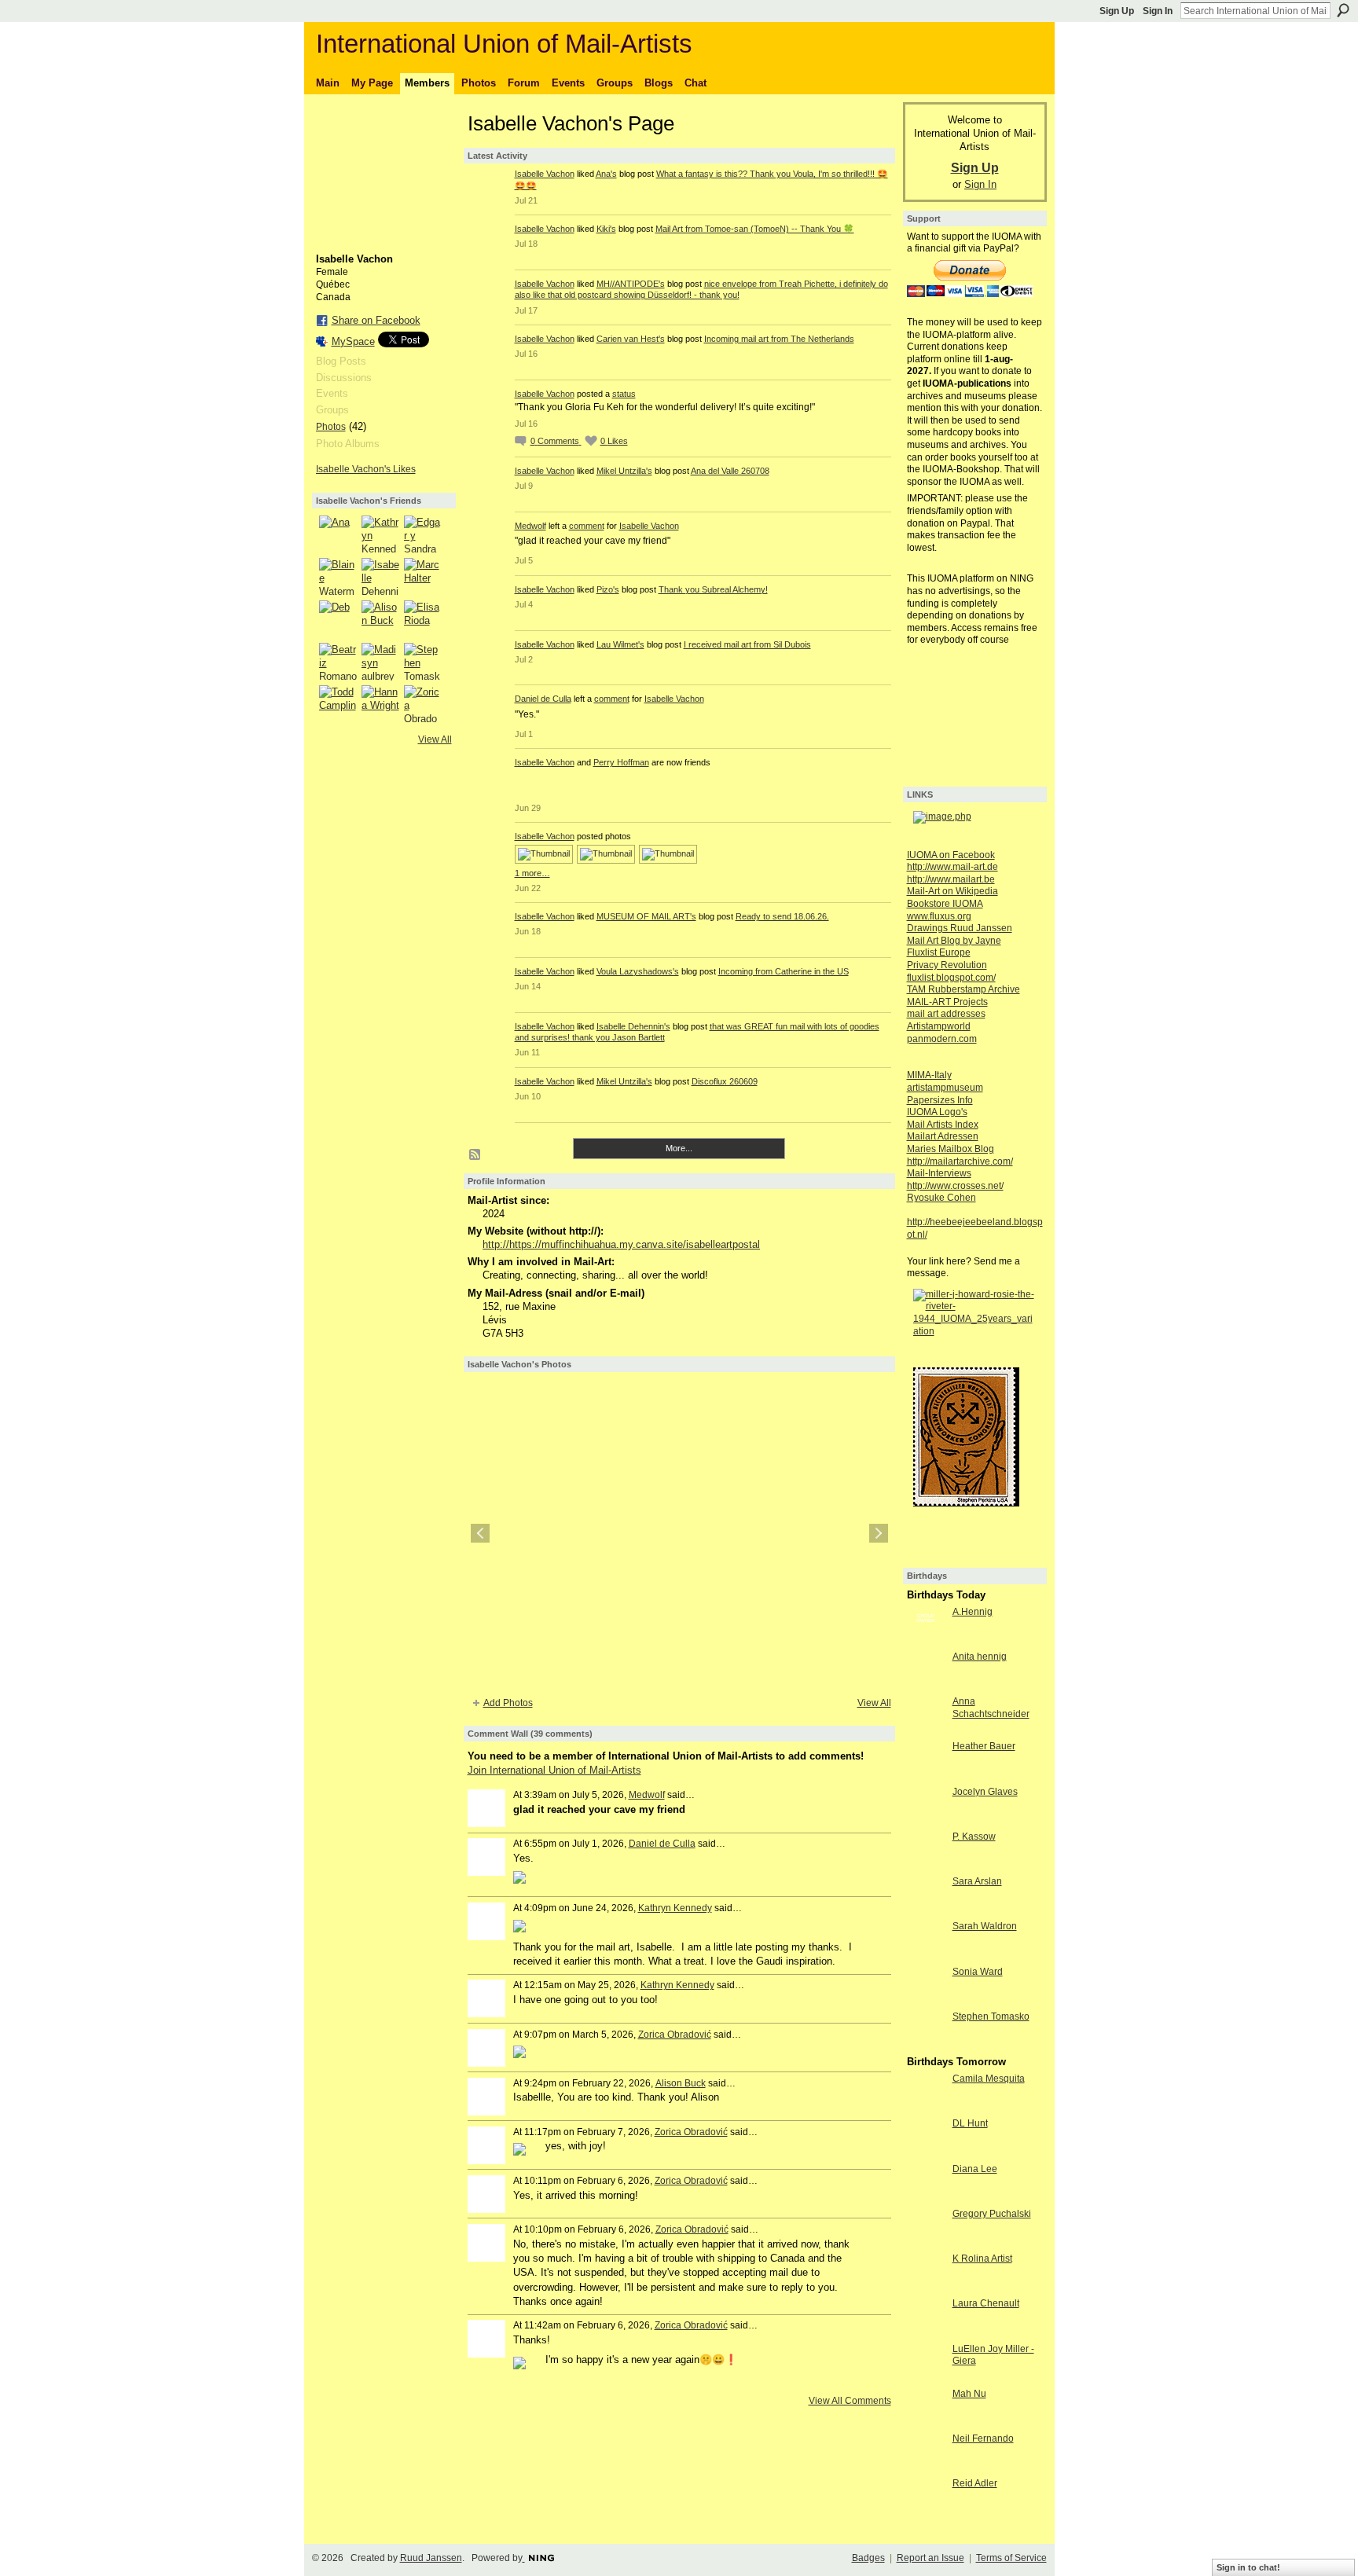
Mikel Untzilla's (624, 471)
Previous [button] (480, 1533)
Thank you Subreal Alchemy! (713, 589)
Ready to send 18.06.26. (782, 916)
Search (1343, 10)
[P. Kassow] (926, 1865)
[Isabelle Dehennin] (380, 577)
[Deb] (338, 619)
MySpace (353, 341)
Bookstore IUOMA (945, 904)
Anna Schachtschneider (991, 1708)
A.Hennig (973, 1612)
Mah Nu (969, 2394)
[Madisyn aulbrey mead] (380, 662)
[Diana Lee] (926, 2198)
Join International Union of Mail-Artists (554, 1770)
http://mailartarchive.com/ (960, 1161)
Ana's (606, 174)
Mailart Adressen (943, 1136)
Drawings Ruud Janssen (960, 928)
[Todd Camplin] (338, 704)
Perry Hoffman (621, 762)
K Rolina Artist (982, 2259)
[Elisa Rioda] (423, 619)
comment (587, 526)
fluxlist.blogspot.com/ (951, 978)
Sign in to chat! (1248, 2567)
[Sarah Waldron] (926, 1955)
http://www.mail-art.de (952, 867)
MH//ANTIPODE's (631, 284)
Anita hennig (980, 1657)
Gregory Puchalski (992, 2214)
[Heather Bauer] (926, 1775)
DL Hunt (970, 2123)
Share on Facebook (376, 320)
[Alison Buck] (380, 619)
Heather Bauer (984, 1746)
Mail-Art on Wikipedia (952, 891)
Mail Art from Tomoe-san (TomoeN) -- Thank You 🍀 (755, 229)
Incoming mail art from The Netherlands (779, 339)
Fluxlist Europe (939, 952)
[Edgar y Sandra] (423, 534)
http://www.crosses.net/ (955, 1186)
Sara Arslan (977, 1881)
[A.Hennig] (926, 1640)
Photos (331, 427)
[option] (679, 1533)
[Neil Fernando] (926, 2467)
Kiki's (606, 229)
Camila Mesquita (989, 2079)
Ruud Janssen (431, 2558)
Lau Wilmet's (620, 644)
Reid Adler (975, 2483)
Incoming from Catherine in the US (784, 971)
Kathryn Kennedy (675, 1908)
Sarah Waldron (985, 1926)
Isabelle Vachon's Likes (366, 469)
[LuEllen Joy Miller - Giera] (926, 2378)
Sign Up (1117, 11)
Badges (868, 2558)
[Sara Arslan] (926, 1910)
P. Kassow (974, 1837)
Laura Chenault (986, 2303)
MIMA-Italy (929, 1075)
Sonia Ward (978, 1972)
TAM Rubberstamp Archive (963, 989)
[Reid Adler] (926, 2512)
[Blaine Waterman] (338, 577)
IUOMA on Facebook (951, 855)
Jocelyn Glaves (985, 1792)
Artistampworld (939, 1026)
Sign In (1158, 11)
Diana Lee (975, 2169)
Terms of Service (1011, 2558)
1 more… (532, 873)
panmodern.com (942, 1039)
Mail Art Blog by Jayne (954, 941)
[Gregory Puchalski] (926, 2242)
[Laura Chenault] (926, 2332)
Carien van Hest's (631, 339)
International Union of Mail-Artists (504, 44)
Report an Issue (930, 2558)
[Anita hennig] (926, 1685)
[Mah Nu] (926, 2422)
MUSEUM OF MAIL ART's (646, 916)
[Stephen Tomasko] (423, 662)
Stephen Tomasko (991, 2016)
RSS (475, 1155)
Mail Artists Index (943, 1125)
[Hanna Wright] (380, 704)
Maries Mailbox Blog (951, 1149)
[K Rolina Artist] (926, 2287)
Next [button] (879, 1533)
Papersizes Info (940, 1100)
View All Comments (850, 2401)
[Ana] (338, 534)
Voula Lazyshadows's (638, 971)
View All (435, 739)
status (624, 394)
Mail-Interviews (939, 1173)
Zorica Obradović (675, 2035)
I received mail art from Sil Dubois (747, 644)
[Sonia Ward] (926, 2000)
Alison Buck (681, 2083)
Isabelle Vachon (545, 174)
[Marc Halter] (423, 577)
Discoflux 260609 (725, 1081)
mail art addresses (946, 1014)
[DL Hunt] (926, 2152)
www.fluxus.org (939, 916)
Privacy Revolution (947, 965)
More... (679, 1148)
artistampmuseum (945, 1088)
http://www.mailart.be (951, 879)
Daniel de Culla (543, 699)
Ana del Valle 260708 (730, 471)
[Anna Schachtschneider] (926, 1730)
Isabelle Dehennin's (633, 1026)
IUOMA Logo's (937, 1112)
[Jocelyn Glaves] (926, 1820)
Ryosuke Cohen (941, 1198)
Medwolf (530, 526)
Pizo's (608, 589)
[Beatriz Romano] (338, 662)
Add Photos (508, 1703)
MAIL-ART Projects (947, 1002)
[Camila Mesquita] (926, 2107)
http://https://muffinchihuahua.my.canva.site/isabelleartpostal (621, 1244)
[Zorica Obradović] (423, 704)
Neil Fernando (983, 2438)
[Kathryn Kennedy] (380, 534)
